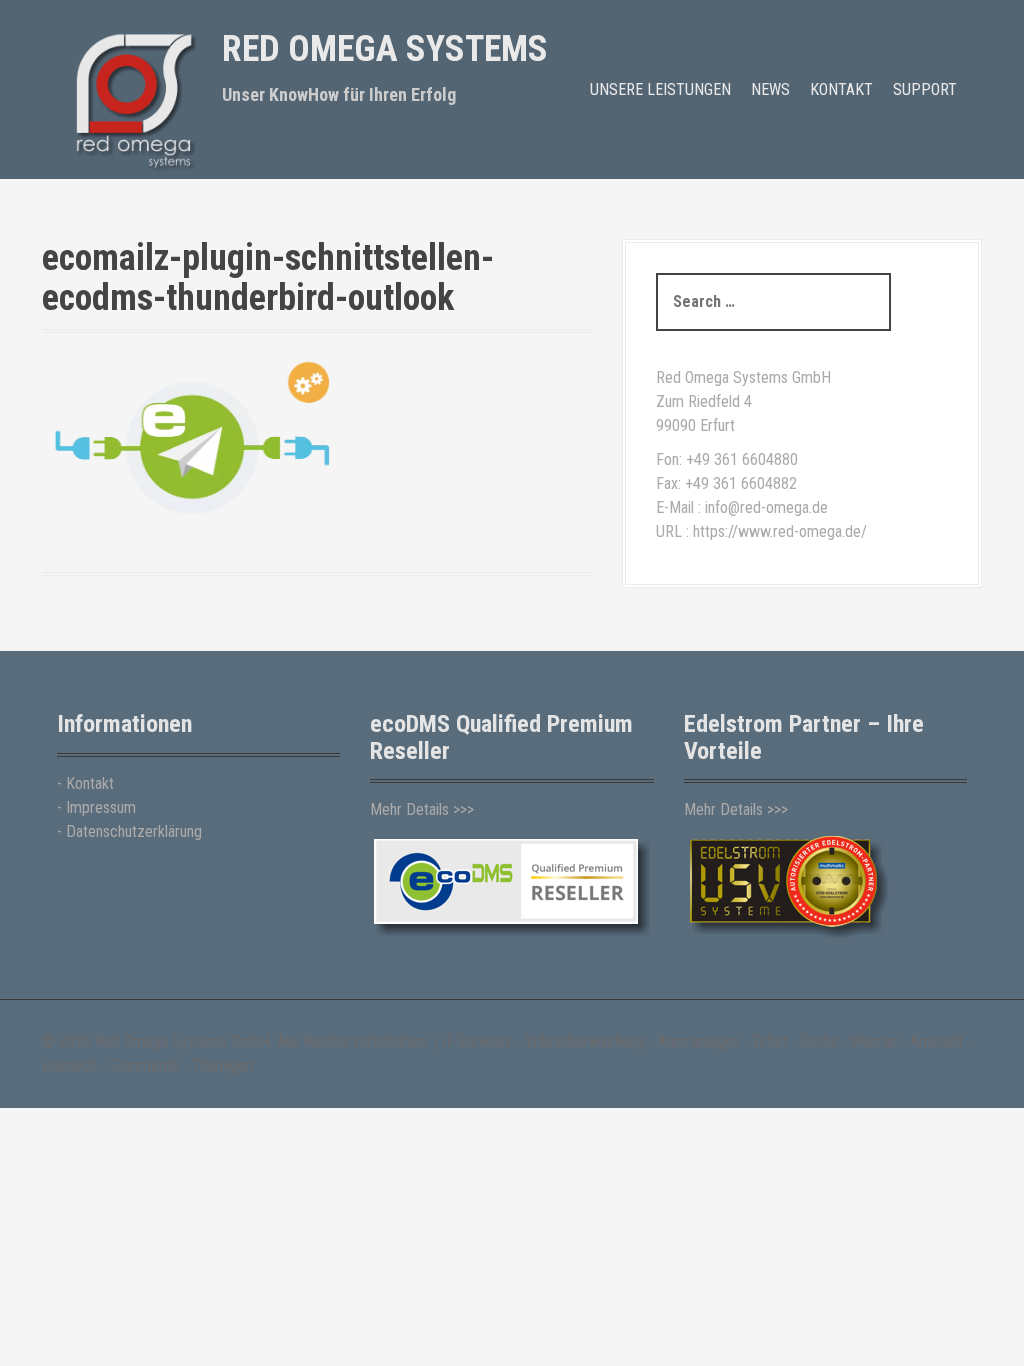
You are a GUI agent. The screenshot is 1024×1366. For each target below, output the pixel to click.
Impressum (101, 807)
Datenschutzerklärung (134, 831)
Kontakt (841, 89)
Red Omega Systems (385, 49)
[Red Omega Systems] (132, 98)
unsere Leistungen (660, 89)
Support (925, 89)
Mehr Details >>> (422, 809)
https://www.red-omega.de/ (780, 531)
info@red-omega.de (766, 507)
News (770, 89)
